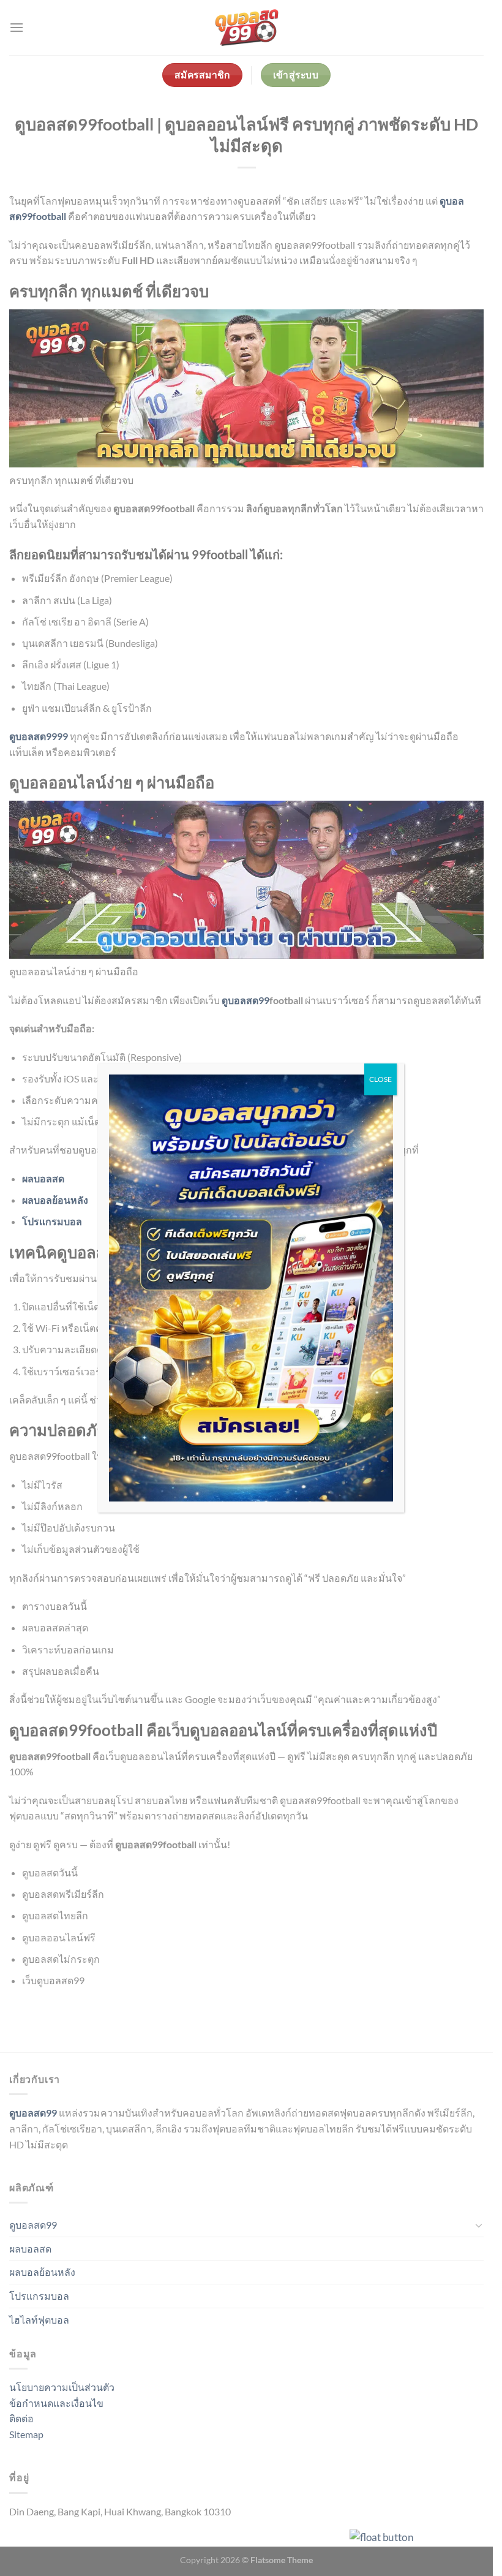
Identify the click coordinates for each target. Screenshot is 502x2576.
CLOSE (380, 1079)
